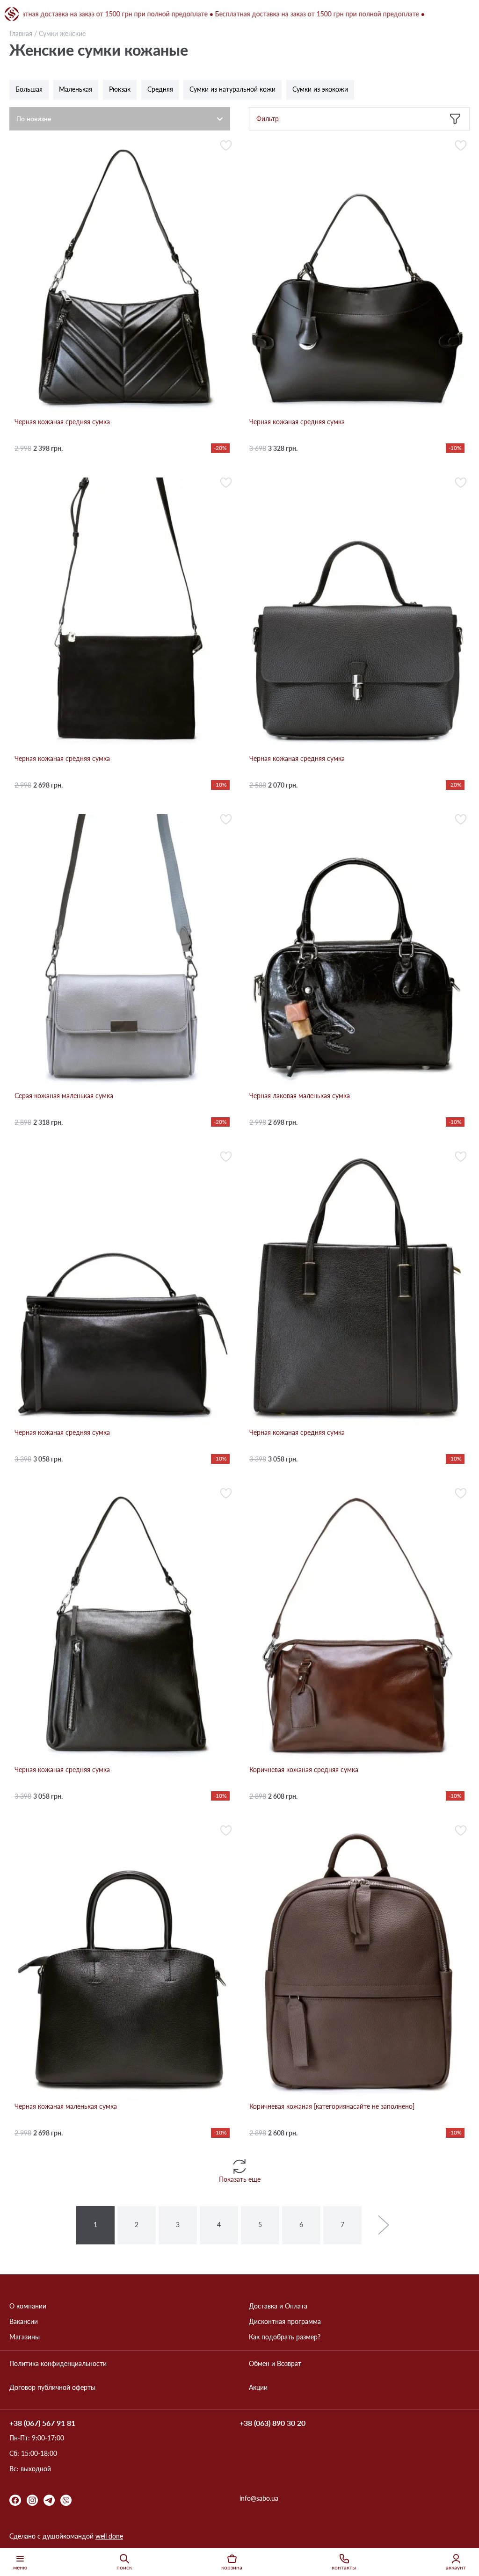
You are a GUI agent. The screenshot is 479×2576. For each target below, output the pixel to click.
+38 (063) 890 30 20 (272, 2423)
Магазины (25, 2337)
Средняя (160, 89)
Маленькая (76, 89)
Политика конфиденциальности (58, 2364)
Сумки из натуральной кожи (232, 89)
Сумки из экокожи (320, 89)
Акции (258, 2388)
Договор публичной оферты (52, 2388)
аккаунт (456, 2567)
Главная (21, 33)
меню (20, 2567)
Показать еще (240, 2179)
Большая (29, 89)
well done (109, 2536)
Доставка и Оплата (278, 2306)
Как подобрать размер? (285, 2337)
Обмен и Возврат (275, 2364)
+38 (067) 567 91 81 (42, 2423)
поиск (124, 2567)
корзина (232, 2567)
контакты (344, 2567)
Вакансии (24, 2322)
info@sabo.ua (259, 2498)
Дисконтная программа (285, 2322)
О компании (28, 2306)
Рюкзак (120, 89)
